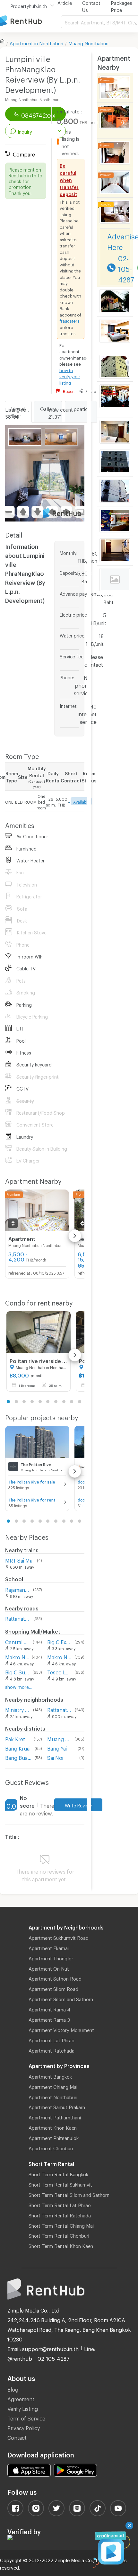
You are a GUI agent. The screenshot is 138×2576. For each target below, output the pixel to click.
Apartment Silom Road (53, 1988)
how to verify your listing (70, 376)
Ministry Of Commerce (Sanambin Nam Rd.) (18, 1709)
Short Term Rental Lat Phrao (60, 2204)
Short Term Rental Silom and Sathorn (69, 2194)
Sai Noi (55, 1757)
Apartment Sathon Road (55, 1978)
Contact (17, 2437)
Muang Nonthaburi (88, 42)
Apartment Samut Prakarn (57, 2106)
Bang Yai (57, 1747)
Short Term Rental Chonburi (59, 2235)
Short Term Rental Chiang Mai (61, 2225)
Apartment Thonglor (51, 1957)
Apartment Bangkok (50, 2076)
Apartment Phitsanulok (54, 2137)
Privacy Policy (24, 2427)
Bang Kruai (18, 1747)
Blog (13, 2389)
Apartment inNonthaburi (36, 42)
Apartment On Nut (49, 1968)
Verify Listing (23, 2408)
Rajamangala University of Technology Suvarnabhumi (18, 1589)
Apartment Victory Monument (61, 2029)
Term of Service (26, 2417)
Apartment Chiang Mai (53, 2086)
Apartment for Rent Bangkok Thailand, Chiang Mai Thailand (30, 21)
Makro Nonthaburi (17, 1656)
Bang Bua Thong (19, 1757)
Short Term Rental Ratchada (60, 2215)
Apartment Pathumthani (55, 2117)
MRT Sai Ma (19, 1560)
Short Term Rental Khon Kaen (61, 2245)
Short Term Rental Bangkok (58, 2173)
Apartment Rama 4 (49, 2009)
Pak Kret (15, 1738)
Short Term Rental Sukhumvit (60, 2184)
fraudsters (70, 320)
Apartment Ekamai (49, 1947)
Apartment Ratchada (52, 2050)
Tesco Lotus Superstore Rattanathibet (59, 1671)
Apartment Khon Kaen (53, 2127)
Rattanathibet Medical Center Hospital (60, 1709)
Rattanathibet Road (18, 1618)
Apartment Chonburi (51, 2147)
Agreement (21, 2398)
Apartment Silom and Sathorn (61, 1998)
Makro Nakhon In (59, 1656)
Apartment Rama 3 (49, 2019)
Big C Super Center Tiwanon (17, 1671)
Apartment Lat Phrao (52, 2039)
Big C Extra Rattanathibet (59, 1641)
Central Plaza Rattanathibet (18, 1641)
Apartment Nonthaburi (53, 2096)
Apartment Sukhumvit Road (59, 1937)
